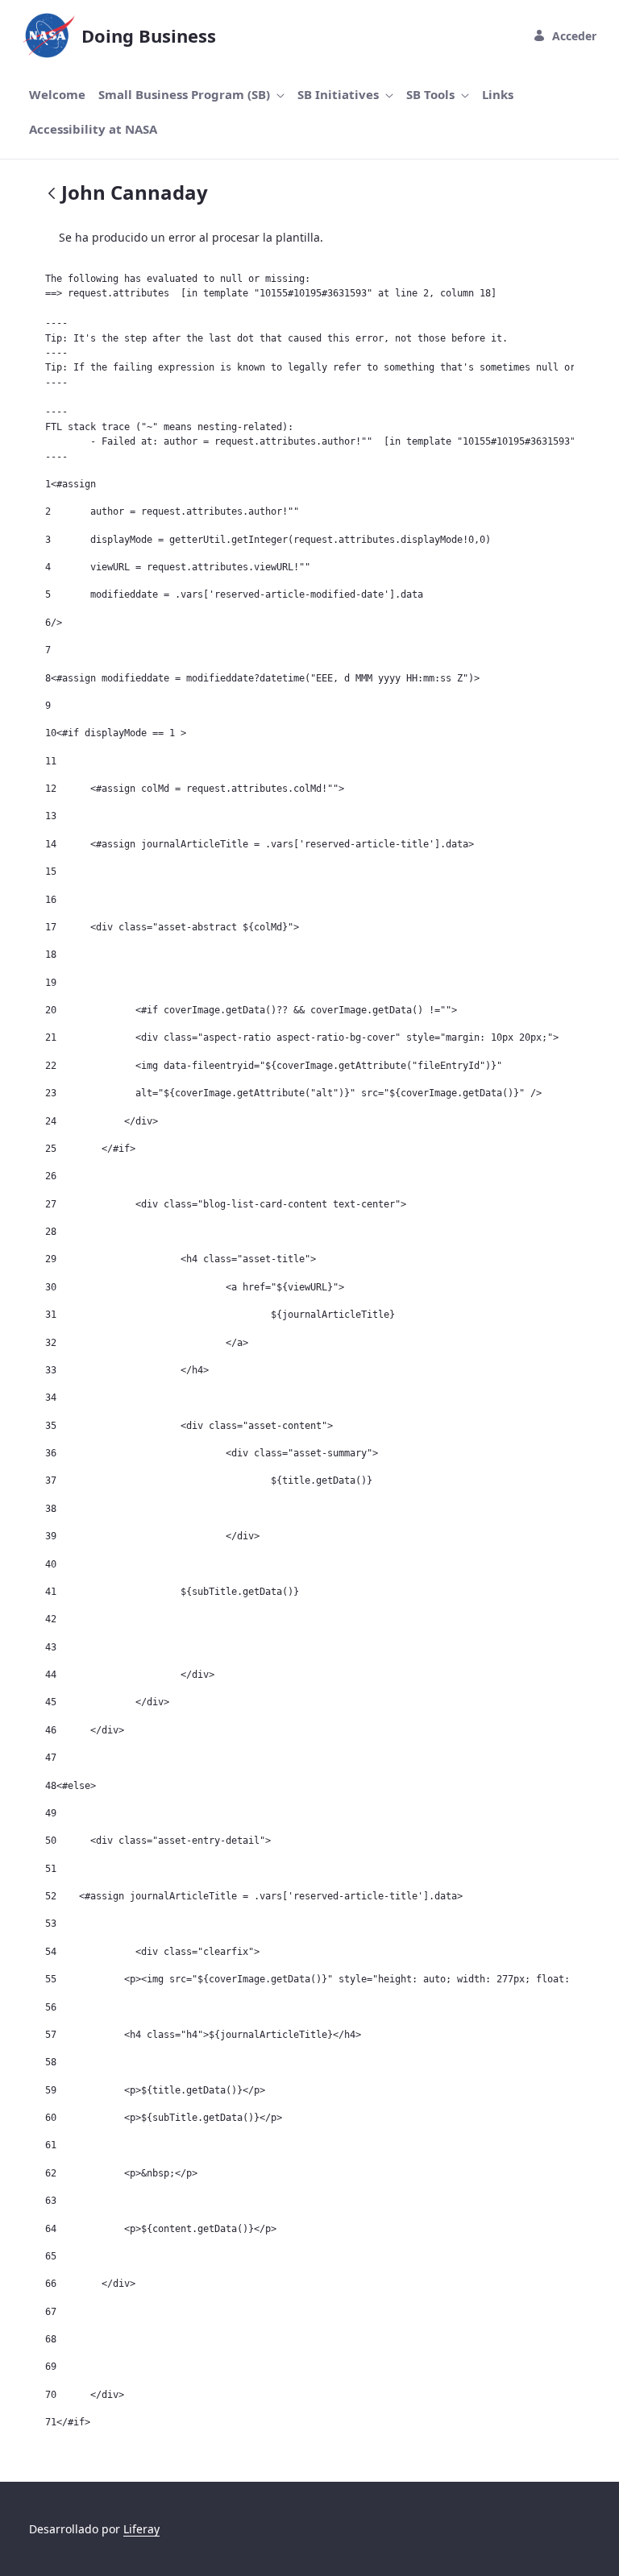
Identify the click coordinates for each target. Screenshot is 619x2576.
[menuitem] (57, 95)
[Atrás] (52, 195)
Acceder (574, 36)
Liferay (141, 2529)
